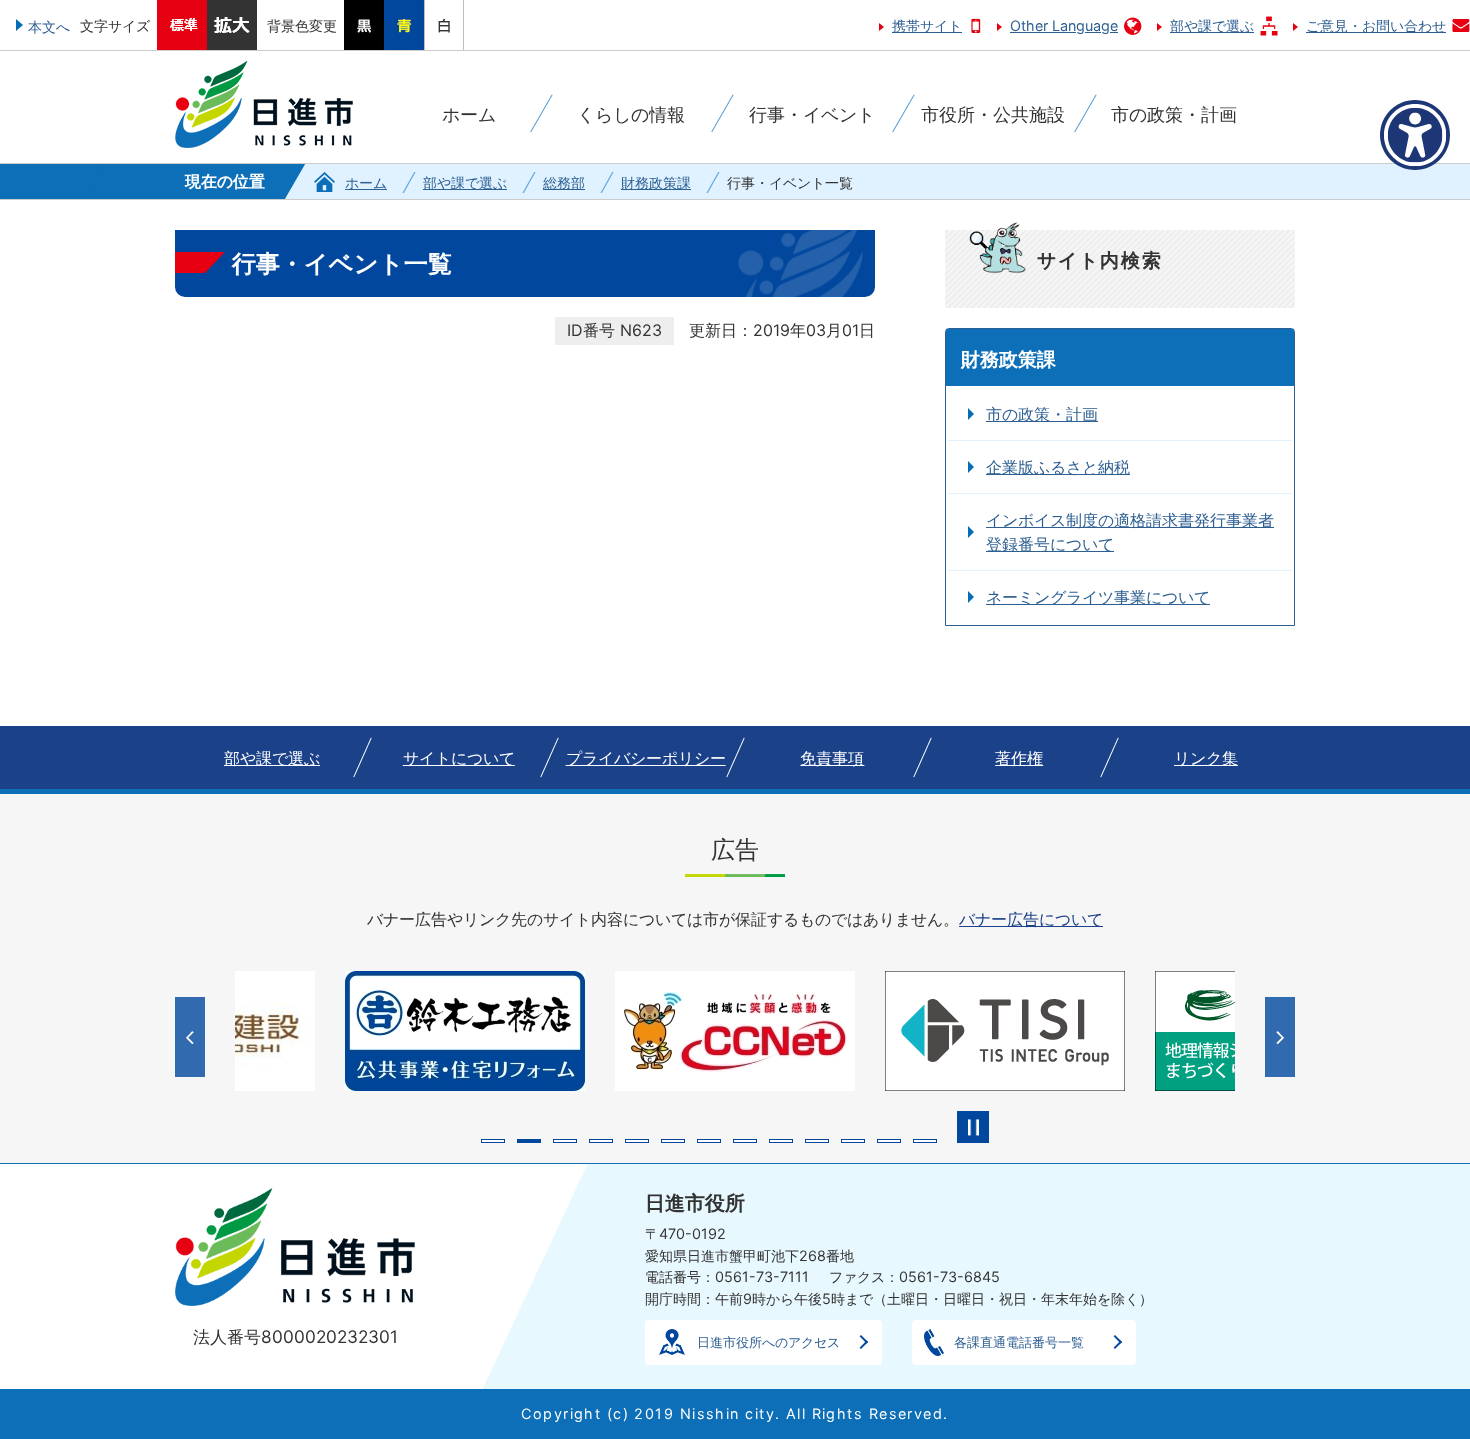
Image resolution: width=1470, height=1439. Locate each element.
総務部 (564, 182)
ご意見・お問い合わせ (1376, 25)
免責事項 (832, 758)
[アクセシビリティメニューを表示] (1415, 135)
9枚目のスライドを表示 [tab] (781, 1141)
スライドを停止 (973, 1127)
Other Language (1064, 25)
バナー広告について (1031, 919)
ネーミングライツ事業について (1098, 597)
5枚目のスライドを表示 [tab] (637, 1141)
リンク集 (1206, 758)
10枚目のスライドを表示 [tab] (817, 1141)
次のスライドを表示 (1282, 1037)
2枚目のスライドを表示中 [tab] (529, 1141)
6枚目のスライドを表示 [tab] (673, 1141)
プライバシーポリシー (646, 758)
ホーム (366, 182)
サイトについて (459, 758)
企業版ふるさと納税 (1058, 467)
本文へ (49, 26)
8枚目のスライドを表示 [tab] (745, 1141)
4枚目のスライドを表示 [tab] (601, 1141)
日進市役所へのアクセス (768, 1342)
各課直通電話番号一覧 (1019, 1342)
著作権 (1019, 758)
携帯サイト (927, 25)
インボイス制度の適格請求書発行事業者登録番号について (1130, 532)
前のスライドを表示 (192, 1037)
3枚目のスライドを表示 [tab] (565, 1141)
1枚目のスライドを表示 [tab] (493, 1141)
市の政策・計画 (1042, 414)
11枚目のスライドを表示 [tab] (853, 1141)
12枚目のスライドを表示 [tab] (889, 1141)
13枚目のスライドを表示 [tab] (925, 1141)
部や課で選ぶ (1212, 25)
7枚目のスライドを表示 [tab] (709, 1141)
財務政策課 (656, 182)
